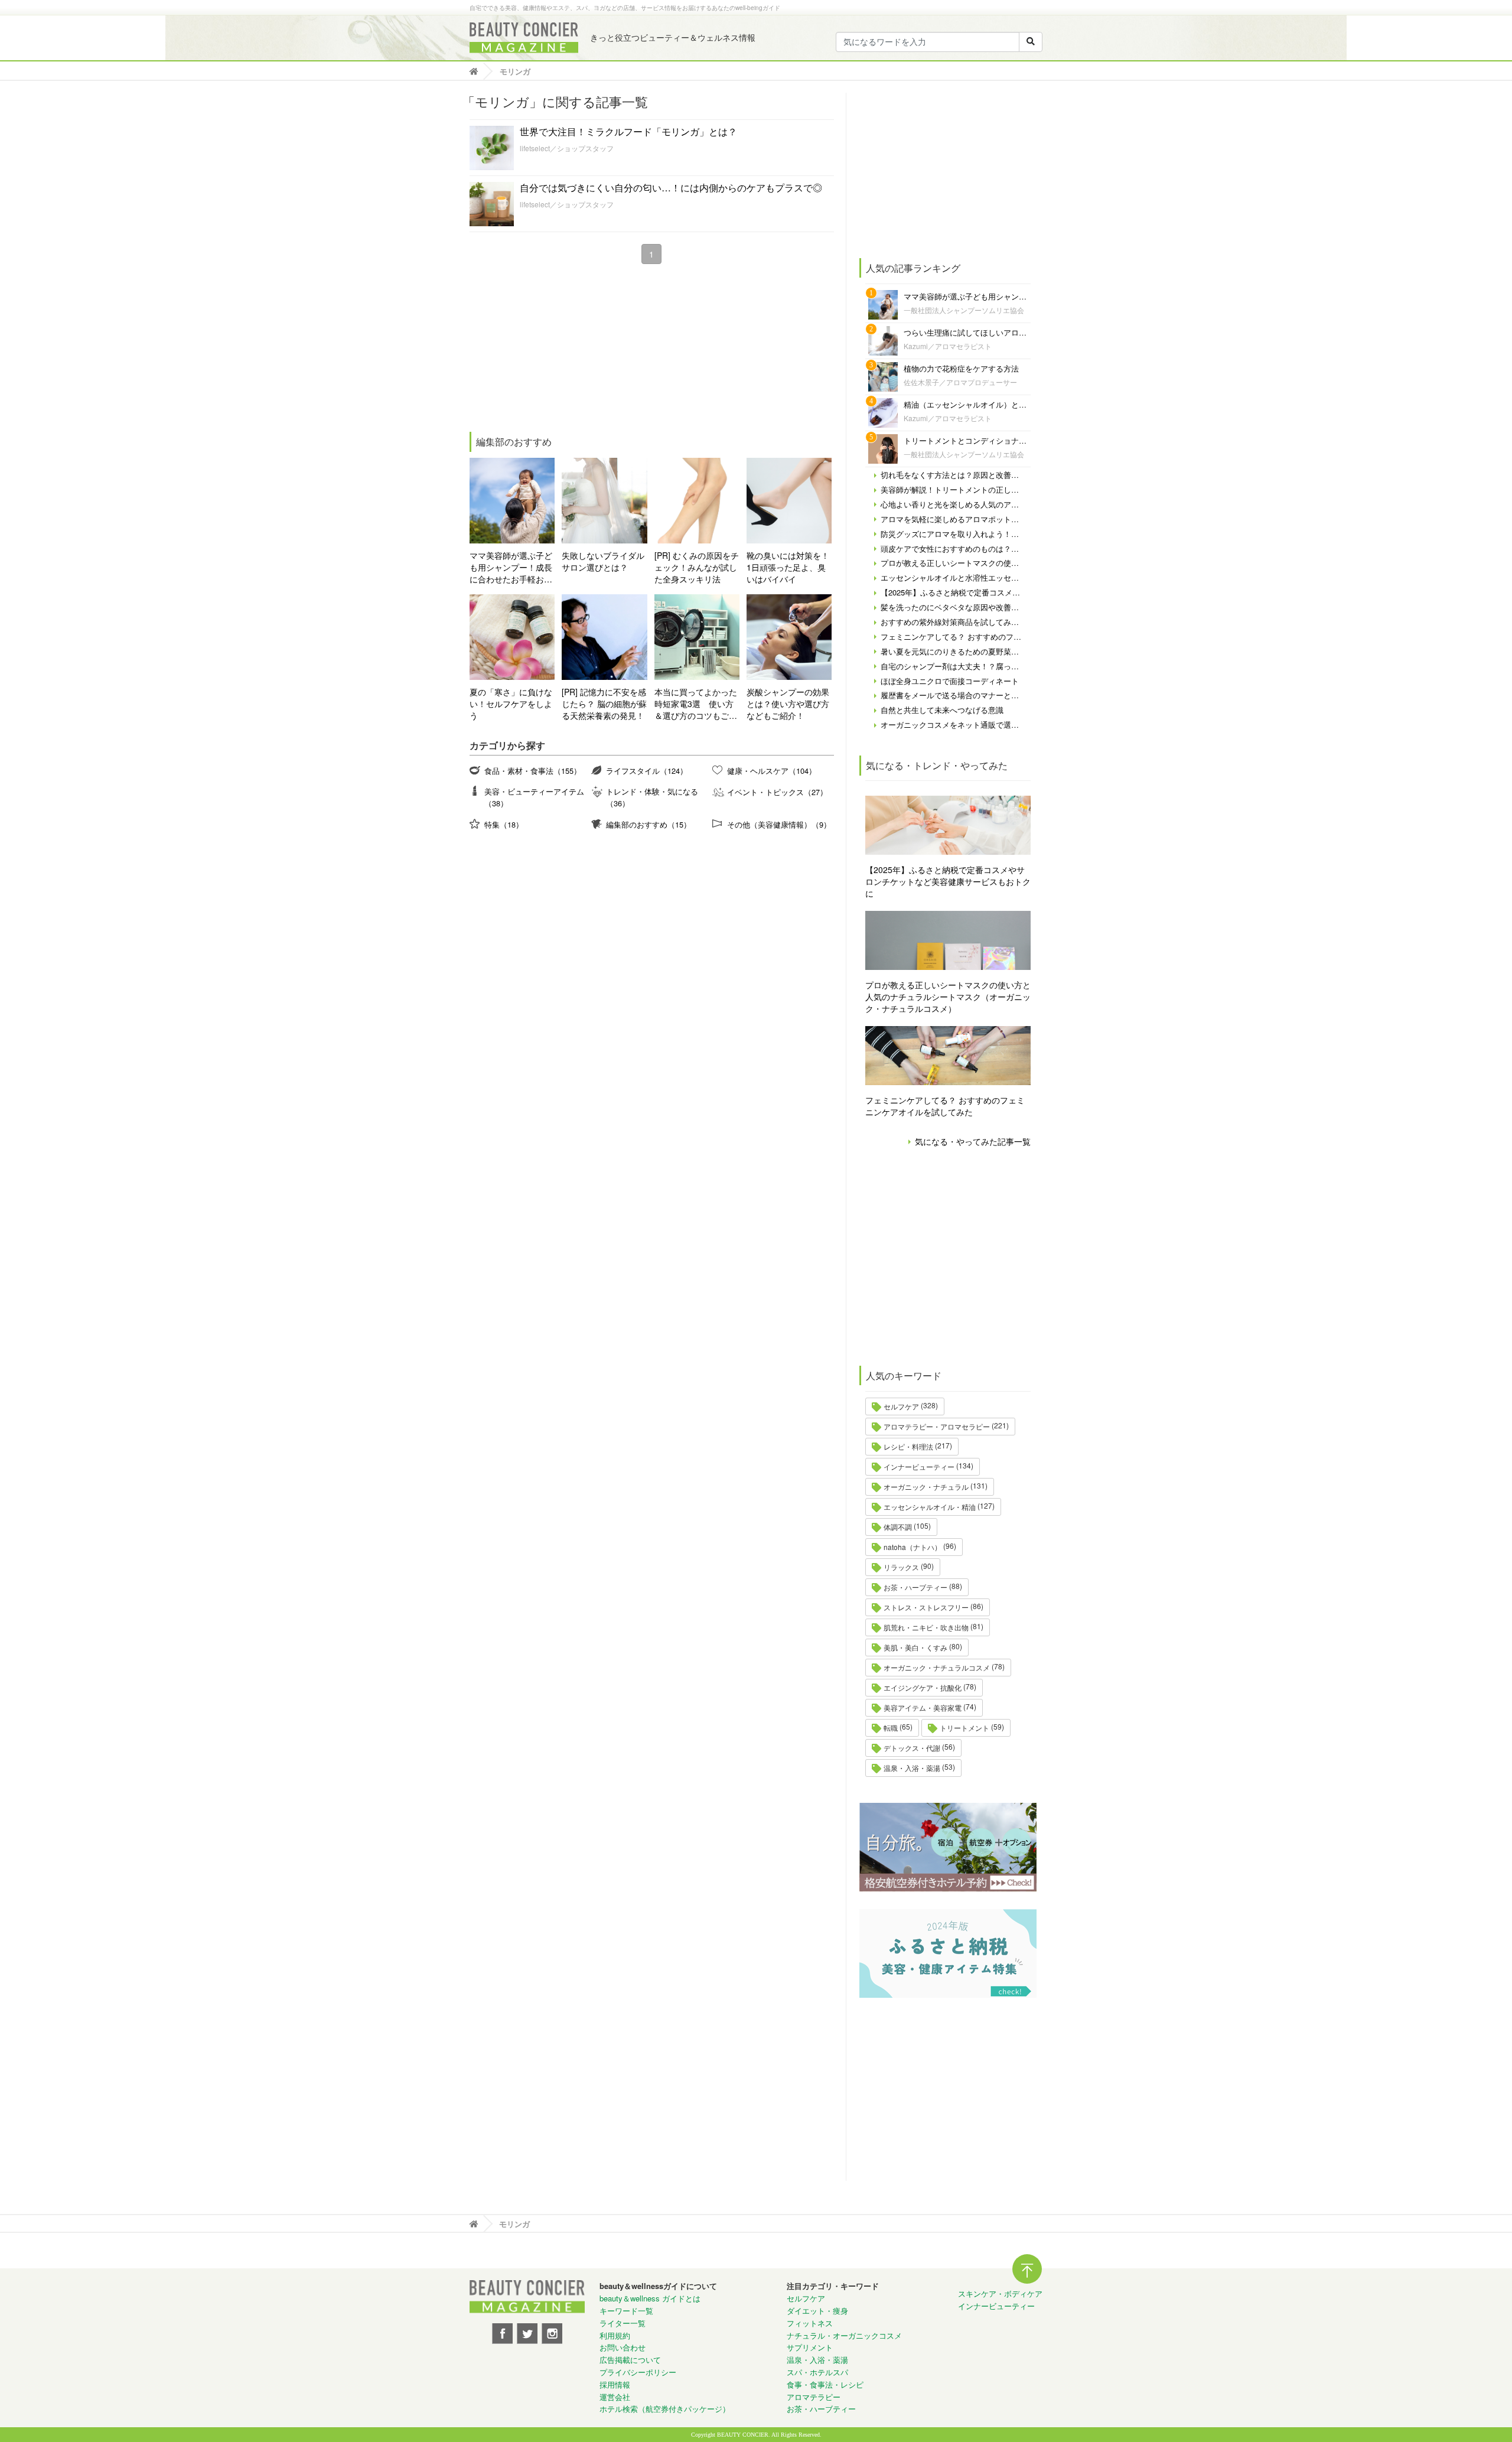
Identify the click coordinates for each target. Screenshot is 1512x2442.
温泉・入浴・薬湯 (912, 1768)
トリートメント (964, 1728)
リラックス (901, 1567)
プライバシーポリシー (638, 2372)
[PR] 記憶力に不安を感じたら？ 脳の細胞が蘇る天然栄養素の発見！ (604, 704)
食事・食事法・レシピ (825, 2384)
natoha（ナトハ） (913, 1547)
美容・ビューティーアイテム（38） (534, 797)
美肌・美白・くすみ (915, 1647)
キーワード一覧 (626, 2311)
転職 (891, 1728)
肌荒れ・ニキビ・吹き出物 (926, 1627)
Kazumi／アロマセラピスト (948, 346)
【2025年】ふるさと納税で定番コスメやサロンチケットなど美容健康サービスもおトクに (948, 881)
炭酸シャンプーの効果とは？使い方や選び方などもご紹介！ (788, 704)
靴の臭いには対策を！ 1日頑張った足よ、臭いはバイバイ (788, 567)
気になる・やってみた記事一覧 (973, 1141)
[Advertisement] (558, 350)
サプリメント (810, 2347)
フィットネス (810, 2323)
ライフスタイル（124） (647, 771)
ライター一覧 (623, 2323)
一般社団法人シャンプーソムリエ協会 (964, 310)
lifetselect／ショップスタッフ (567, 148)
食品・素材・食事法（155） (533, 771)
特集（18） (504, 824)
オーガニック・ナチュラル (926, 1487)
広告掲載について (630, 2360)
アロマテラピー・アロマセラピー (937, 1426)
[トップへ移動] (477, 71)
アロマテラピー (814, 2397)
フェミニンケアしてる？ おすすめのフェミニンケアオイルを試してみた (945, 1106)
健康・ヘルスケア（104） (772, 771)
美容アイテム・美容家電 (923, 1707)
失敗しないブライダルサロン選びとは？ (603, 561)
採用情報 (615, 2384)
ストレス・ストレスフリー (926, 1607)
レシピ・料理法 (908, 1446)
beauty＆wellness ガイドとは (650, 2298)
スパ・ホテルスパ (817, 2372)
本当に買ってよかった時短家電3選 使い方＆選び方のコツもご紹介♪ (696, 704)
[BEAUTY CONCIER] (524, 38)
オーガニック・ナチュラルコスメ (937, 1667)
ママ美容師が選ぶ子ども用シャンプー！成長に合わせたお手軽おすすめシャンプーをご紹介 (511, 567)
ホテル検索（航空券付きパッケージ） (665, 2409)
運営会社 (615, 2397)
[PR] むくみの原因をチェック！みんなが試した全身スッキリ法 (697, 567)
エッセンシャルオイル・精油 (930, 1507)
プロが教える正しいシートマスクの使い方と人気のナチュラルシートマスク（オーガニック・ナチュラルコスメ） (948, 997)
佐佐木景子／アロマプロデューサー (960, 382)
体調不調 (898, 1527)
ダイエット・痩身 (817, 2311)
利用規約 (615, 2335)
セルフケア (901, 1406)
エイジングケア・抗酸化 (923, 1687)
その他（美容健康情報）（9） (779, 824)
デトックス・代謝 (912, 1748)
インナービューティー (919, 1466)
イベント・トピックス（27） (777, 792)
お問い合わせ (623, 2347)
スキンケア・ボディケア (1000, 2293)
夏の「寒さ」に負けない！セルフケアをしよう (511, 704)
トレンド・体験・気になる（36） (652, 797)
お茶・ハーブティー (915, 1587)
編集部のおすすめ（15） (649, 824)
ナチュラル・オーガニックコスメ (844, 2335)
